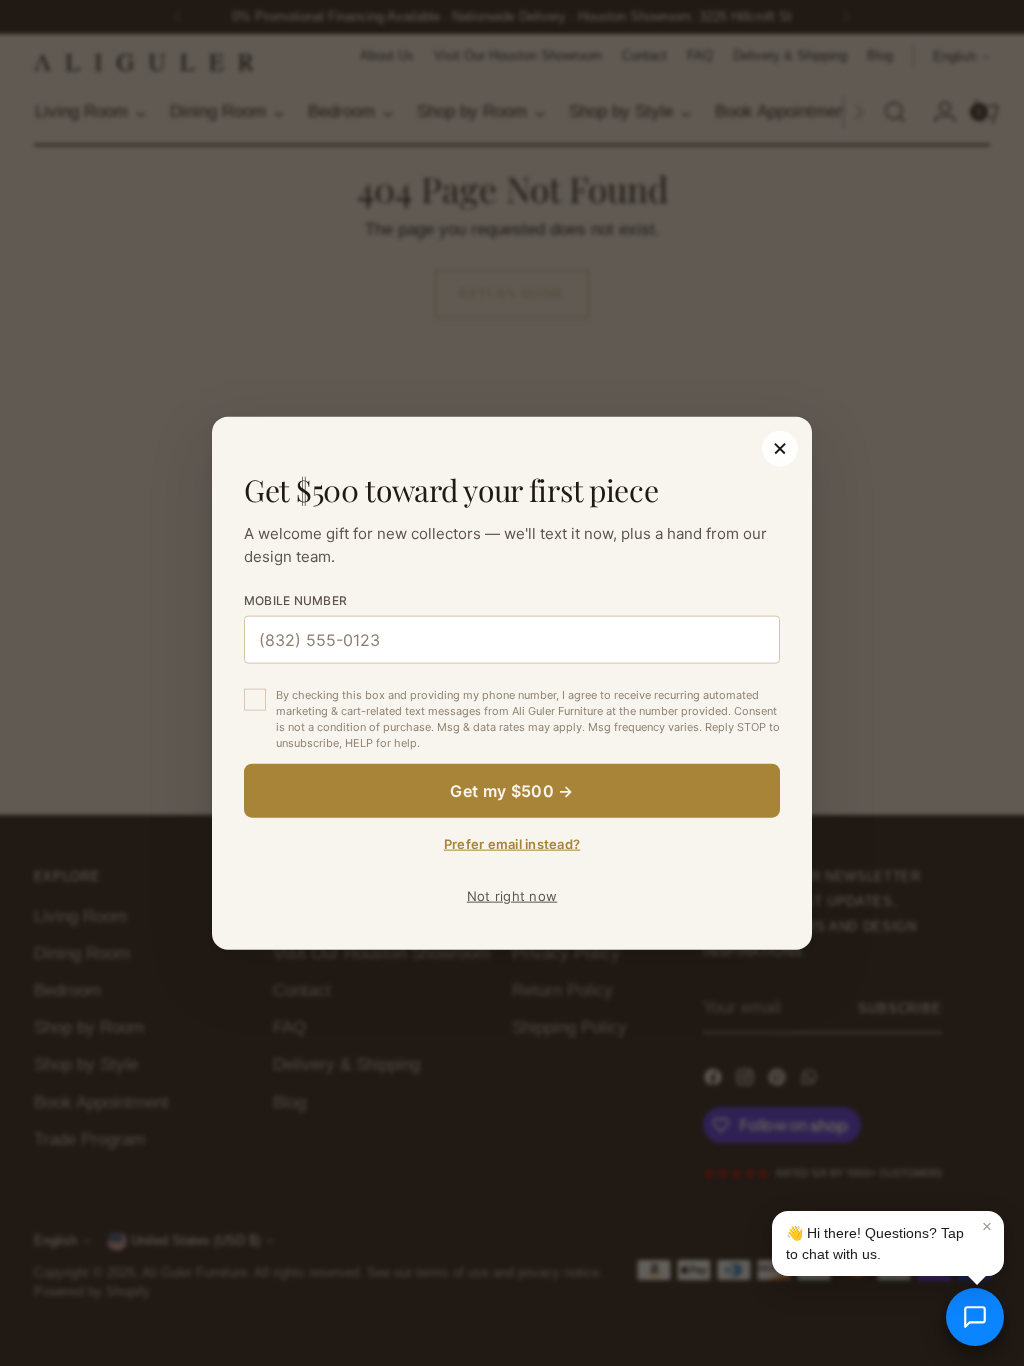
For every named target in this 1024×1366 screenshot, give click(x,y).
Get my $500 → (511, 790)
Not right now (512, 895)
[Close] (780, 449)
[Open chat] (975, 1317)
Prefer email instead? (512, 843)
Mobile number (295, 600)
